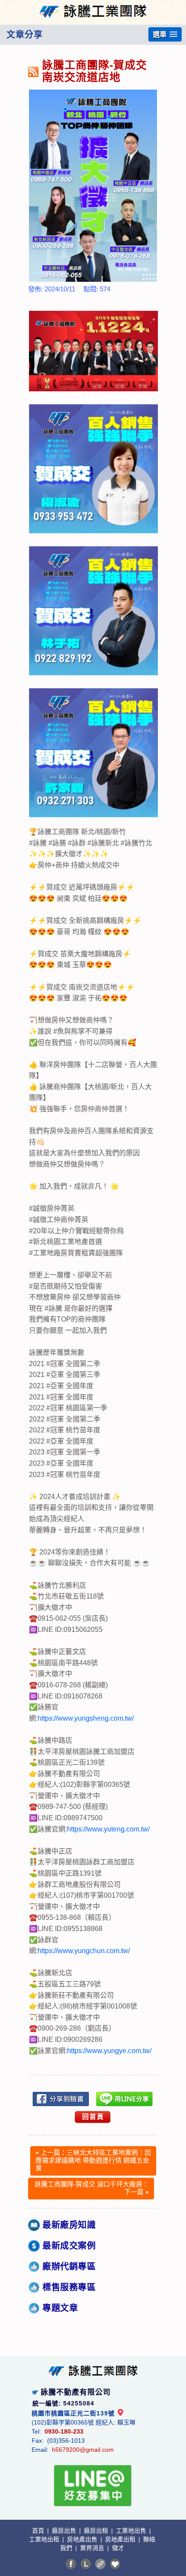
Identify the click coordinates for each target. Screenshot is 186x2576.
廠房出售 (65, 2531)
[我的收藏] (115, 2564)
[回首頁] (93, 6)
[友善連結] (100, 2564)
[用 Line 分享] (125, 2099)
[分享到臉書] (61, 2099)
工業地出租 (45, 2539)
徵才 (118, 2548)
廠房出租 (97, 2531)
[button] (165, 34)
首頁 (39, 2531)
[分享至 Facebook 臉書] (71, 2564)
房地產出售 (83, 2539)
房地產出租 (121, 2539)
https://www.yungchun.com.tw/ (84, 1951)
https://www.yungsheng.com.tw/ (86, 1718)
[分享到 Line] (86, 2564)
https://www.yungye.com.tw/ (109, 2051)
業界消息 (93, 2548)
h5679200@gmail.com (83, 2450)
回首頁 (93, 2117)
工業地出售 (132, 2531)
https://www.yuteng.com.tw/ (108, 1829)
